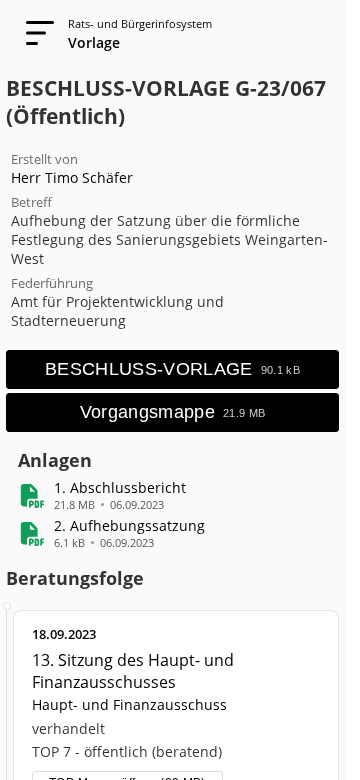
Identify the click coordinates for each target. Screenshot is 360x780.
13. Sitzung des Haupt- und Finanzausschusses (133, 671)
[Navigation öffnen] (34, 34)
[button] (120, 487)
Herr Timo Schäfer (72, 177)
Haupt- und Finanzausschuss (129, 704)
